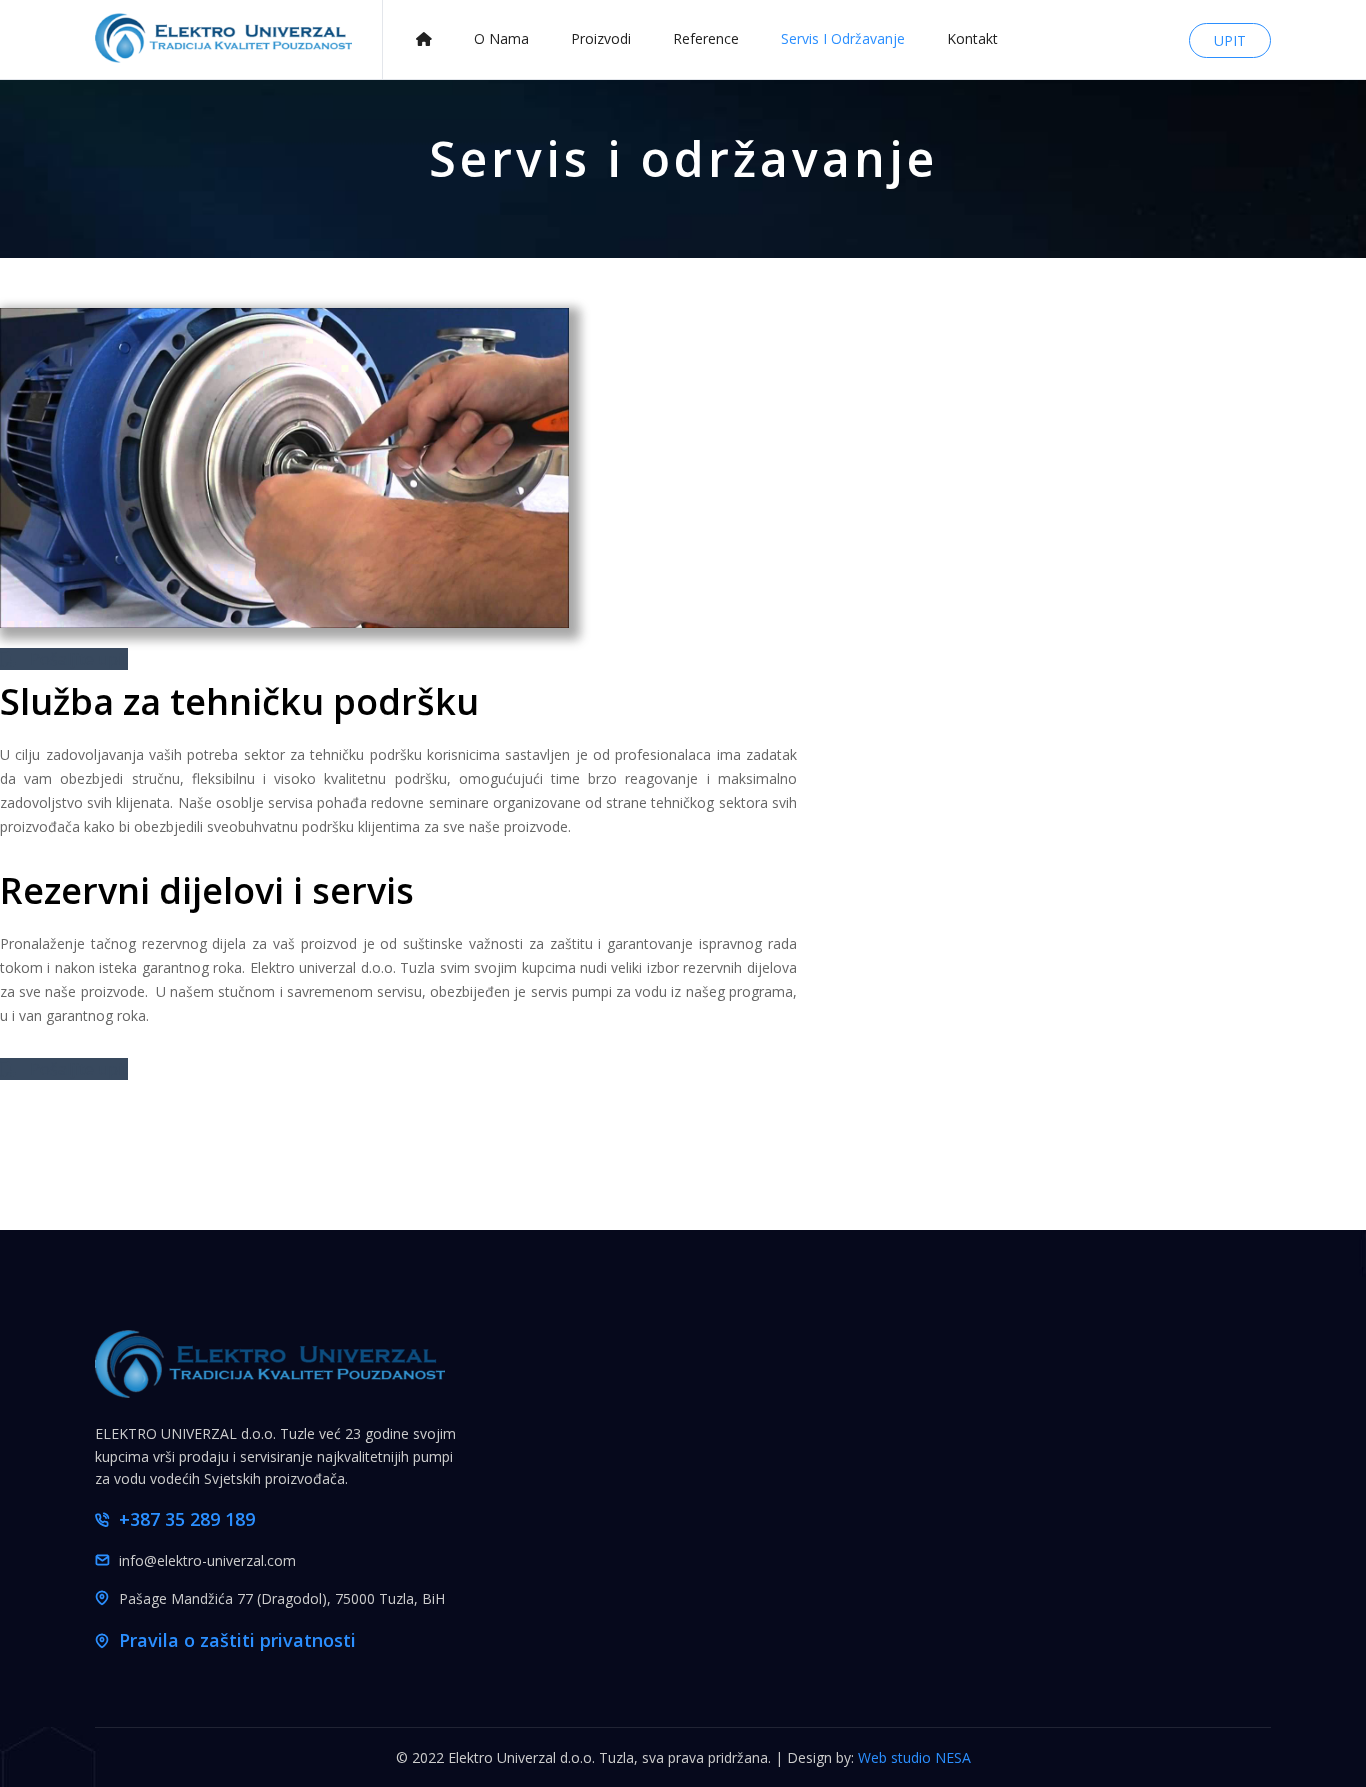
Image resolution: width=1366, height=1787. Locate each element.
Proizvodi (601, 38)
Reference (706, 38)
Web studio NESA (914, 1757)
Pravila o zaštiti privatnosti (237, 1640)
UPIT (1230, 40)
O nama (501, 38)
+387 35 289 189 (187, 1519)
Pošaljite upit (77, 659)
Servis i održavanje (843, 38)
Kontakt (972, 38)
